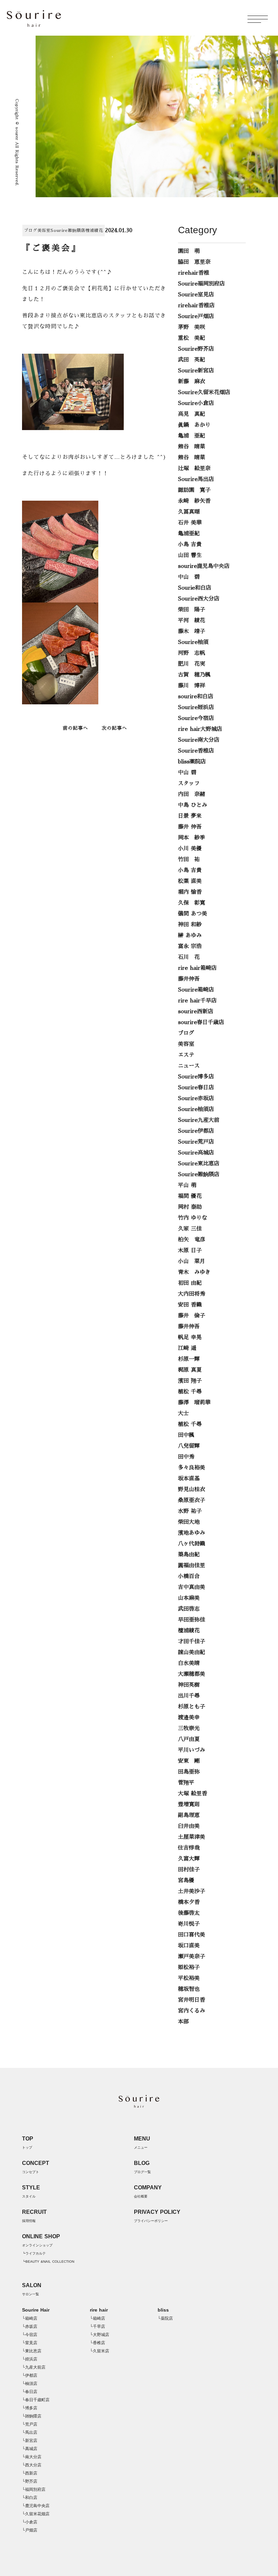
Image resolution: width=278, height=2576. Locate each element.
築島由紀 (189, 1555)
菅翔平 (186, 1783)
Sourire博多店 (196, 1077)
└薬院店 (165, 2318)
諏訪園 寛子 (194, 490)
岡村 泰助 (190, 1207)
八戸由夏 (189, 1739)
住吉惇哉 (189, 1848)
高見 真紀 (192, 414)
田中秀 (186, 1457)
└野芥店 (30, 2481)
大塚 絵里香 (193, 1794)
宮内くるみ (192, 2011)
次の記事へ (114, 728)
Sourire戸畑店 (196, 316)
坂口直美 (189, 1946)
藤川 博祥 (192, 686)
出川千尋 (189, 1696)
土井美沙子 (192, 1891)
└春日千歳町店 (36, 2400)
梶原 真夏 (190, 1370)
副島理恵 (189, 1815)
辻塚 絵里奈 (194, 468)
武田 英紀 (192, 360)
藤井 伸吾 (190, 827)
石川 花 (189, 957)
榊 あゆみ (190, 935)
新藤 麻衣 (192, 382)
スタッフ (189, 783)
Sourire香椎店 (196, 751)
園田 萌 (189, 251)
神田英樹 (189, 1685)
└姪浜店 (30, 2359)
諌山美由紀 (192, 1652)
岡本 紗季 (192, 838)
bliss (163, 2310)
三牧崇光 (189, 1728)
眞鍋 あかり (194, 425)
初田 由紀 (190, 1283)
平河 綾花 (192, 620)
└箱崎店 (30, 2318)
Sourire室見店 (196, 295)
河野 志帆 (192, 653)
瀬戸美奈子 (192, 1957)
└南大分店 (32, 2457)
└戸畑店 (30, 2530)
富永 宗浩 (190, 946)
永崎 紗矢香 (194, 501)
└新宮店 (30, 2441)
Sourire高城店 (196, 1153)
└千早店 (97, 2327)
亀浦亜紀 (189, 534)
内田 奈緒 (192, 794)
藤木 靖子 (192, 631)
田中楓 (186, 1435)
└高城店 (30, 2449)
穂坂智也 (189, 1989)
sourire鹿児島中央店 (204, 566)
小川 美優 (190, 849)
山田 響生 (190, 555)
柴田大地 (189, 1522)
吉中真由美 (192, 1587)
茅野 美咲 (192, 327)
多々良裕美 (192, 1468)
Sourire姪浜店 (196, 707)
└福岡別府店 (34, 2489)
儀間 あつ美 (193, 914)
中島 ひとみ (193, 805)
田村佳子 (189, 1870)
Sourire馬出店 (196, 479)
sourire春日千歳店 (201, 1022)
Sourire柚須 (193, 642)
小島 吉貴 (190, 544)
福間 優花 (190, 1196)
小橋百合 (189, 1576)
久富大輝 (189, 1859)
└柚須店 (30, 2384)
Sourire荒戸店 (196, 1142)
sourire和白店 (196, 697)
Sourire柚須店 (196, 1109)
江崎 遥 (187, 1348)
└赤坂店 (30, 2327)
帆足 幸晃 (190, 1337)
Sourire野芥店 (196, 349)
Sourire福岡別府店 (201, 284)
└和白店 (30, 2498)
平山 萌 (187, 1185)
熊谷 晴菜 (192, 447)
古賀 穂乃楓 (194, 675)
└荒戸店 (30, 2424)
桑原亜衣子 (192, 1500)
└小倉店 (30, 2522)
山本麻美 (189, 1598)
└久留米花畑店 (36, 2514)
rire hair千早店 (197, 1001)
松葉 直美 (190, 881)
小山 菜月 (192, 1261)
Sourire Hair (36, 2310)
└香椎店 (97, 2343)
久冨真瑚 (189, 512)
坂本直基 (189, 1479)
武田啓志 (189, 1609)
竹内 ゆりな (193, 1218)
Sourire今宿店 (196, 718)
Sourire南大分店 (199, 740)
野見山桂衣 (192, 1489)
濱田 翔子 (190, 1381)
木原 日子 (190, 1250)
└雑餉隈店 (32, 2416)
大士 (183, 1413)
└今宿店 (30, 2335)
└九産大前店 (34, 2367)
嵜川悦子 (189, 1924)
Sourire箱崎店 (196, 990)
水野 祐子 (190, 1511)
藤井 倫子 (192, 1316)
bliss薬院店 (192, 762)
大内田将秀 (192, 1294)
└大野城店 (100, 2335)
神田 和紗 (190, 925)
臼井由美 (189, 1826)
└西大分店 (32, 2465)
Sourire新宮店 (196, 371)
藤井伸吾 (189, 979)
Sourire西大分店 (199, 599)
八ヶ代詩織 (192, 1544)
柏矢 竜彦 (192, 1240)
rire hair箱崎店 (197, 968)
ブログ (31, 230)
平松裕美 (189, 1978)
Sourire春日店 (196, 1088)
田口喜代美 (192, 1935)
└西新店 (30, 2473)
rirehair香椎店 (196, 305)
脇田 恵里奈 (194, 262)
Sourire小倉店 (196, 403)
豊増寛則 (189, 1804)
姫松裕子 (189, 1967)
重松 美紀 (192, 338)
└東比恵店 (32, 2351)
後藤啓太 (189, 1913)
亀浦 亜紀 (192, 436)
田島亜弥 (189, 1772)
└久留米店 (100, 2351)
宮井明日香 (192, 2000)
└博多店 (30, 2408)
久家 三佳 (190, 1229)
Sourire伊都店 (196, 1131)
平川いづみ (192, 1750)
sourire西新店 (196, 1012)
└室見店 (30, 2343)
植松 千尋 (190, 1392)
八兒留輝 (189, 1446)
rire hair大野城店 (200, 729)
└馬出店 (30, 2432)
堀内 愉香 (190, 892)
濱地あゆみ (192, 1533)
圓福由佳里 (192, 1565)
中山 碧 (189, 577)
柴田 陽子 (192, 610)
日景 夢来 (190, 816)
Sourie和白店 (195, 588)
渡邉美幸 (189, 1718)
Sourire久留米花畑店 (204, 392)
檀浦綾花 (94, 230)
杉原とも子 (192, 1707)
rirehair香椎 (194, 273)
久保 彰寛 (192, 903)
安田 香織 (190, 1305)
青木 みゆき (194, 1272)
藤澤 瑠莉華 (194, 1403)
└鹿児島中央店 (36, 2506)
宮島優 (186, 1880)
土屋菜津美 (192, 1837)
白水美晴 (189, 1663)
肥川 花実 (192, 664)
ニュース (189, 1066)
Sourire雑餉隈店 (68, 230)
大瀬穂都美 (192, 1674)
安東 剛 (189, 1761)
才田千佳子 (192, 1642)
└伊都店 (30, 2375)
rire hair (99, 2310)
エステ (186, 1055)
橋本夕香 (189, 1902)
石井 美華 (190, 523)
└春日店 (30, 2392)
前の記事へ (75, 728)
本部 (183, 2022)
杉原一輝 (189, 1359)
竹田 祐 (189, 859)
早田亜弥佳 (192, 1620)
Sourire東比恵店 (199, 1164)
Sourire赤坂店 (196, 1098)
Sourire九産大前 (199, 1120)
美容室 (44, 230)
